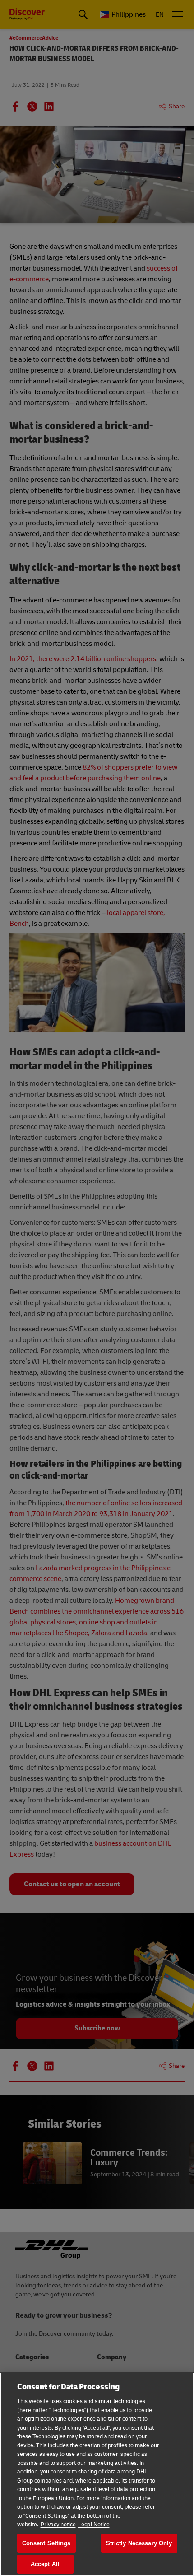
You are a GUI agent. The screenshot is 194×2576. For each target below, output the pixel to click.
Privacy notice (58, 2525)
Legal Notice (94, 2525)
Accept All (45, 2564)
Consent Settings (46, 2543)
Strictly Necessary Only (139, 2543)
